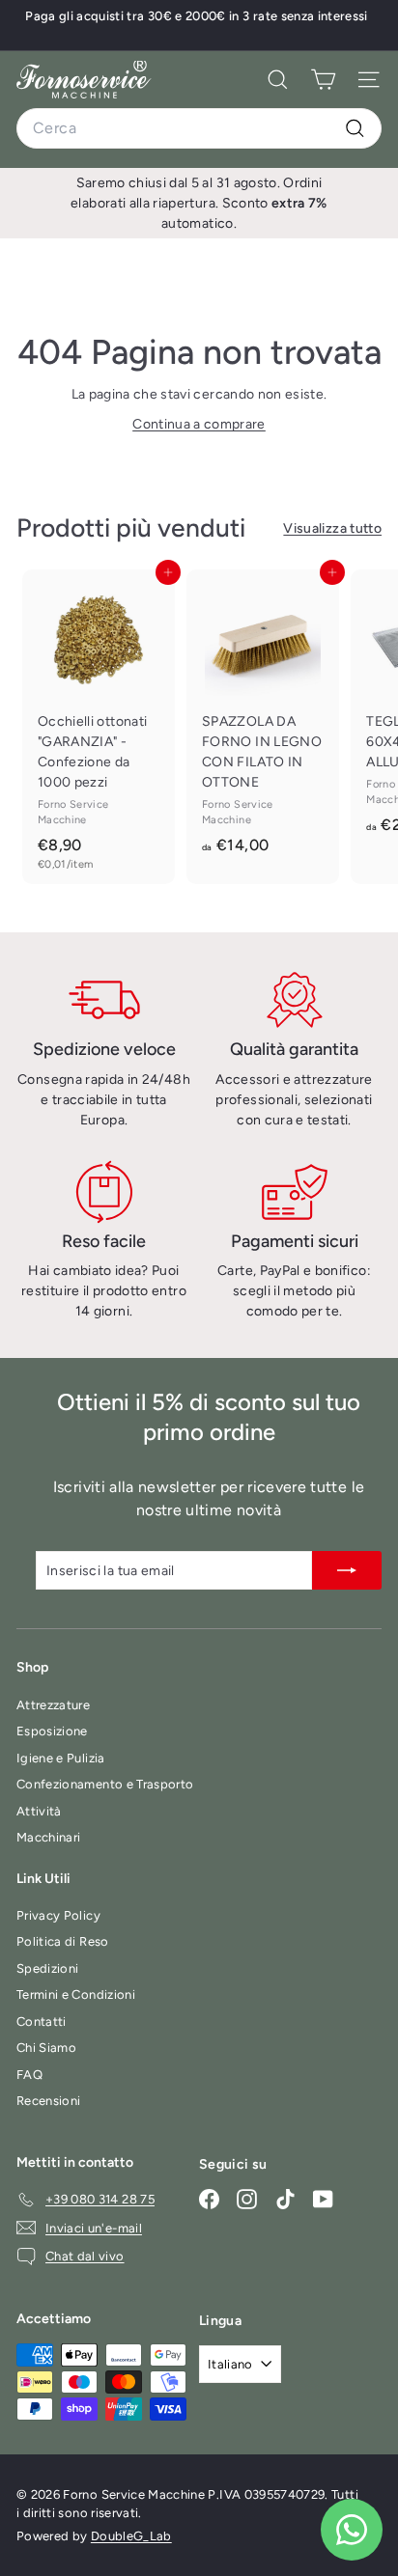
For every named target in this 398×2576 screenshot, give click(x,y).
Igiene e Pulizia (61, 1758)
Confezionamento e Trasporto (105, 1784)
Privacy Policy (58, 1915)
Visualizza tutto (332, 528)
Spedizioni (48, 1968)
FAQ (29, 2075)
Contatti (42, 2022)
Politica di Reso (63, 1941)
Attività (39, 1811)
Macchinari (49, 1837)
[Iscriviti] (347, 1570)
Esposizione (52, 1731)
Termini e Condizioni (76, 1994)
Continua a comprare (199, 424)
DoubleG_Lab (131, 2536)
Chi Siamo (46, 2048)
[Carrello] (323, 80)
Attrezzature (53, 1705)
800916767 (276, 28)
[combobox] (199, 128)
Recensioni (49, 2101)
